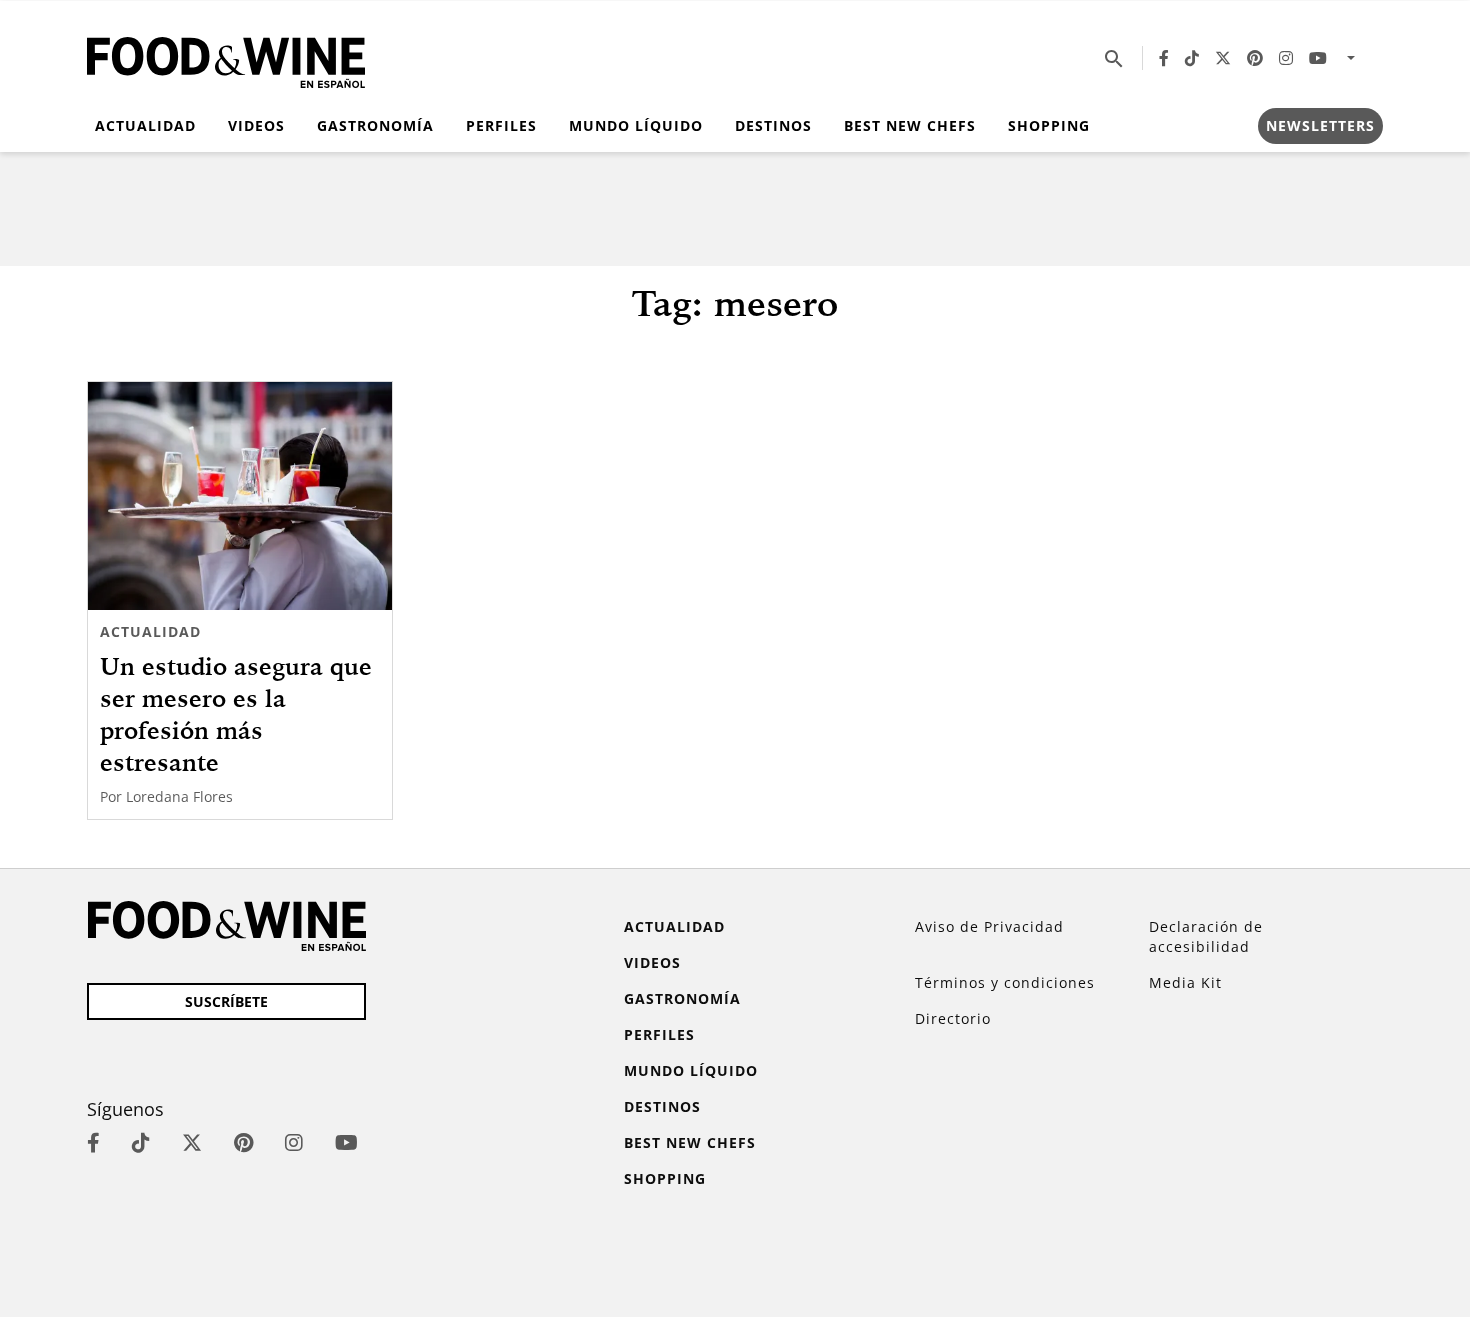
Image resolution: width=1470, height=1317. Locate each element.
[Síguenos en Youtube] (1318, 58)
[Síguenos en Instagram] (1286, 58)
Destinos (773, 125)
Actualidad (145, 125)
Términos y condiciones (1005, 982)
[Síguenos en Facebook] (1164, 58)
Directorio (953, 1018)
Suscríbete (226, 1001)
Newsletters (1320, 125)
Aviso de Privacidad (989, 926)
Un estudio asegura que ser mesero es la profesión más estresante (236, 714)
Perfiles (501, 125)
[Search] (1114, 58)
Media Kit (1185, 982)
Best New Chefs (910, 125)
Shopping (1049, 125)
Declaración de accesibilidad (1206, 936)
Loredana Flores (179, 796)
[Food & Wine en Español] (226, 58)
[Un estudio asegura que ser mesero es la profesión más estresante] (240, 496)
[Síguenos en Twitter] (1223, 58)
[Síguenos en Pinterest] (1255, 58)
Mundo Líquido (636, 125)
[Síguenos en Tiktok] (1192, 58)
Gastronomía (375, 125)
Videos (256, 125)
